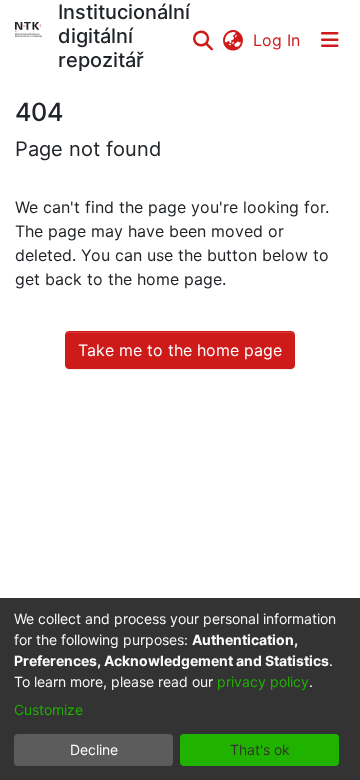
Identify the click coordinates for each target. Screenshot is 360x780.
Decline (94, 749)
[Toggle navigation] (330, 40)
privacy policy (263, 681)
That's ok (260, 749)
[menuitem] (232, 40)
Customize (48, 709)
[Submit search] (202, 40)
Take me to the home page (180, 350)
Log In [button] (277, 40)
